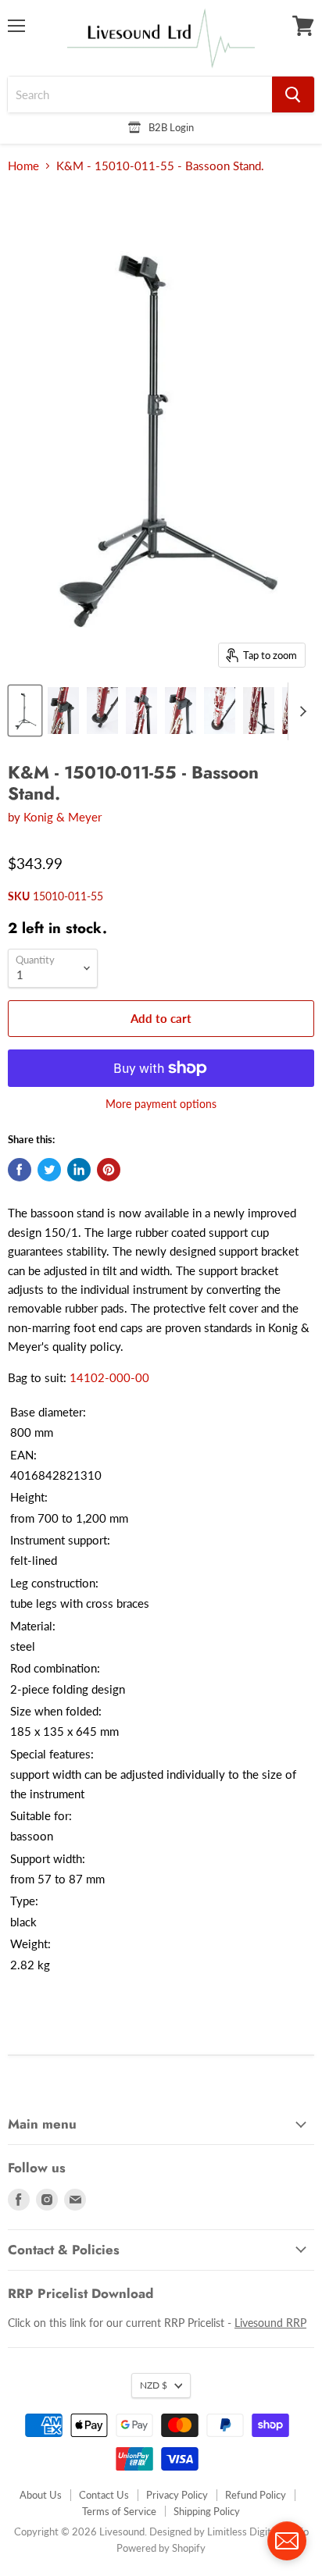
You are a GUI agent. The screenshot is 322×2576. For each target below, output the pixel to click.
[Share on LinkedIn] (79, 1170)
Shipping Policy (207, 2511)
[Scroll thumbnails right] (300, 711)
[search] (140, 94)
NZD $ (154, 2385)
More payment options (161, 1104)
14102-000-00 (109, 1377)
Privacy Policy (177, 2495)
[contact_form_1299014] (287, 2541)
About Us (41, 2495)
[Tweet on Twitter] (49, 1170)
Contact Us (104, 2495)
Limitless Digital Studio (258, 2531)
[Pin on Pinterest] (109, 1170)
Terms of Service (119, 2511)
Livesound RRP (270, 2323)
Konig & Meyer (63, 817)
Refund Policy (256, 2495)
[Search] (293, 94)
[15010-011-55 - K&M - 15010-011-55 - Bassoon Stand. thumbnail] (25, 711)
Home (23, 166)
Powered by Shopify (161, 2548)
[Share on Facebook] (20, 1170)
